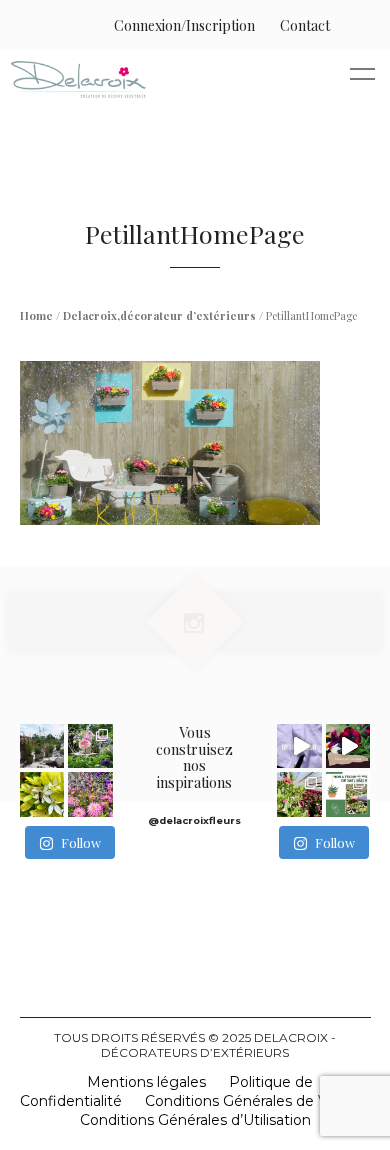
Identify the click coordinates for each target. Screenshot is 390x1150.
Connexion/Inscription (184, 25)
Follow (81, 842)
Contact (305, 25)
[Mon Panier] (350, 25)
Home (36, 315)
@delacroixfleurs (194, 820)
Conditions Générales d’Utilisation (195, 1120)
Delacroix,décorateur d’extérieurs (159, 315)
